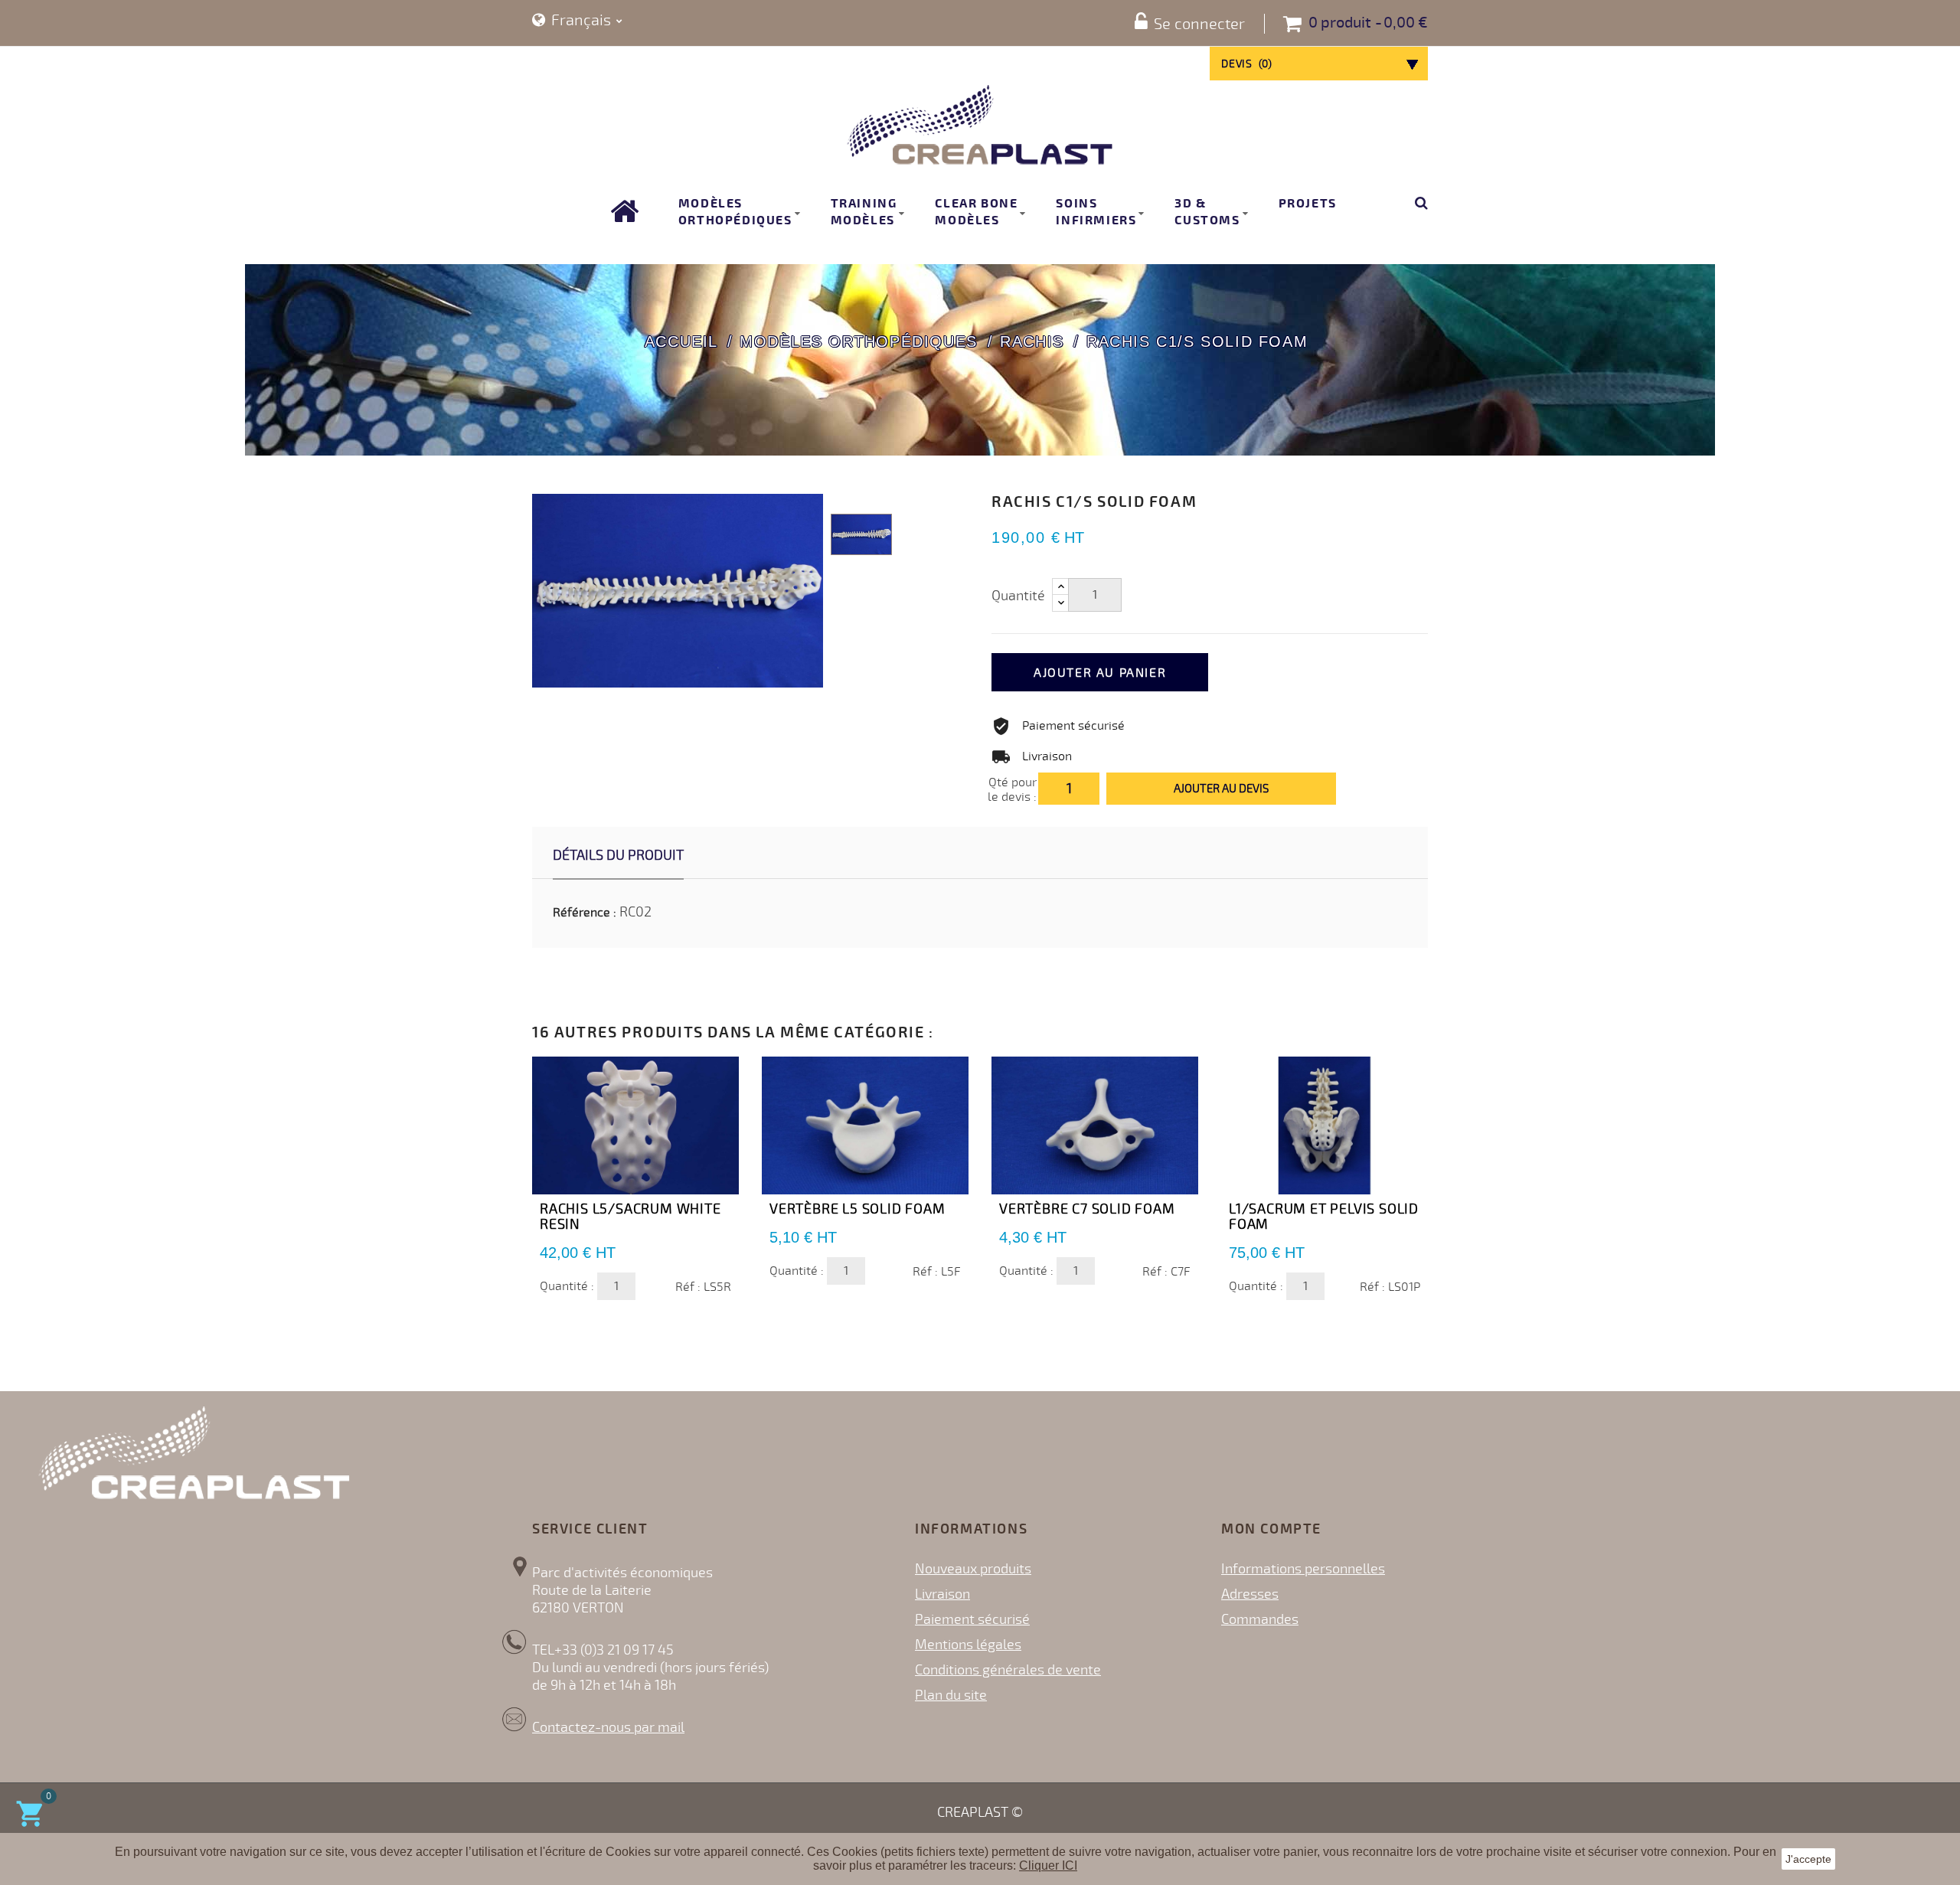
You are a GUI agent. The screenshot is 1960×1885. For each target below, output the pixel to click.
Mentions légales (968, 1645)
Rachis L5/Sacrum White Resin (630, 1217)
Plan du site (951, 1695)
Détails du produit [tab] (618, 855)
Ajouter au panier (1100, 673)
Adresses (1250, 1594)
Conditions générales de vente (1008, 1670)
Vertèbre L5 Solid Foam (857, 1209)
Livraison (942, 1594)
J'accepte (1808, 1859)
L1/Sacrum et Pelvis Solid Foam (1324, 1217)
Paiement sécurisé (972, 1619)
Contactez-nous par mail (608, 1727)
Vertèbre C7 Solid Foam (1087, 1209)
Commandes (1260, 1619)
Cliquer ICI (1048, 1865)
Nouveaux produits (973, 1569)
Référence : (585, 913)
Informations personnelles (1303, 1569)
